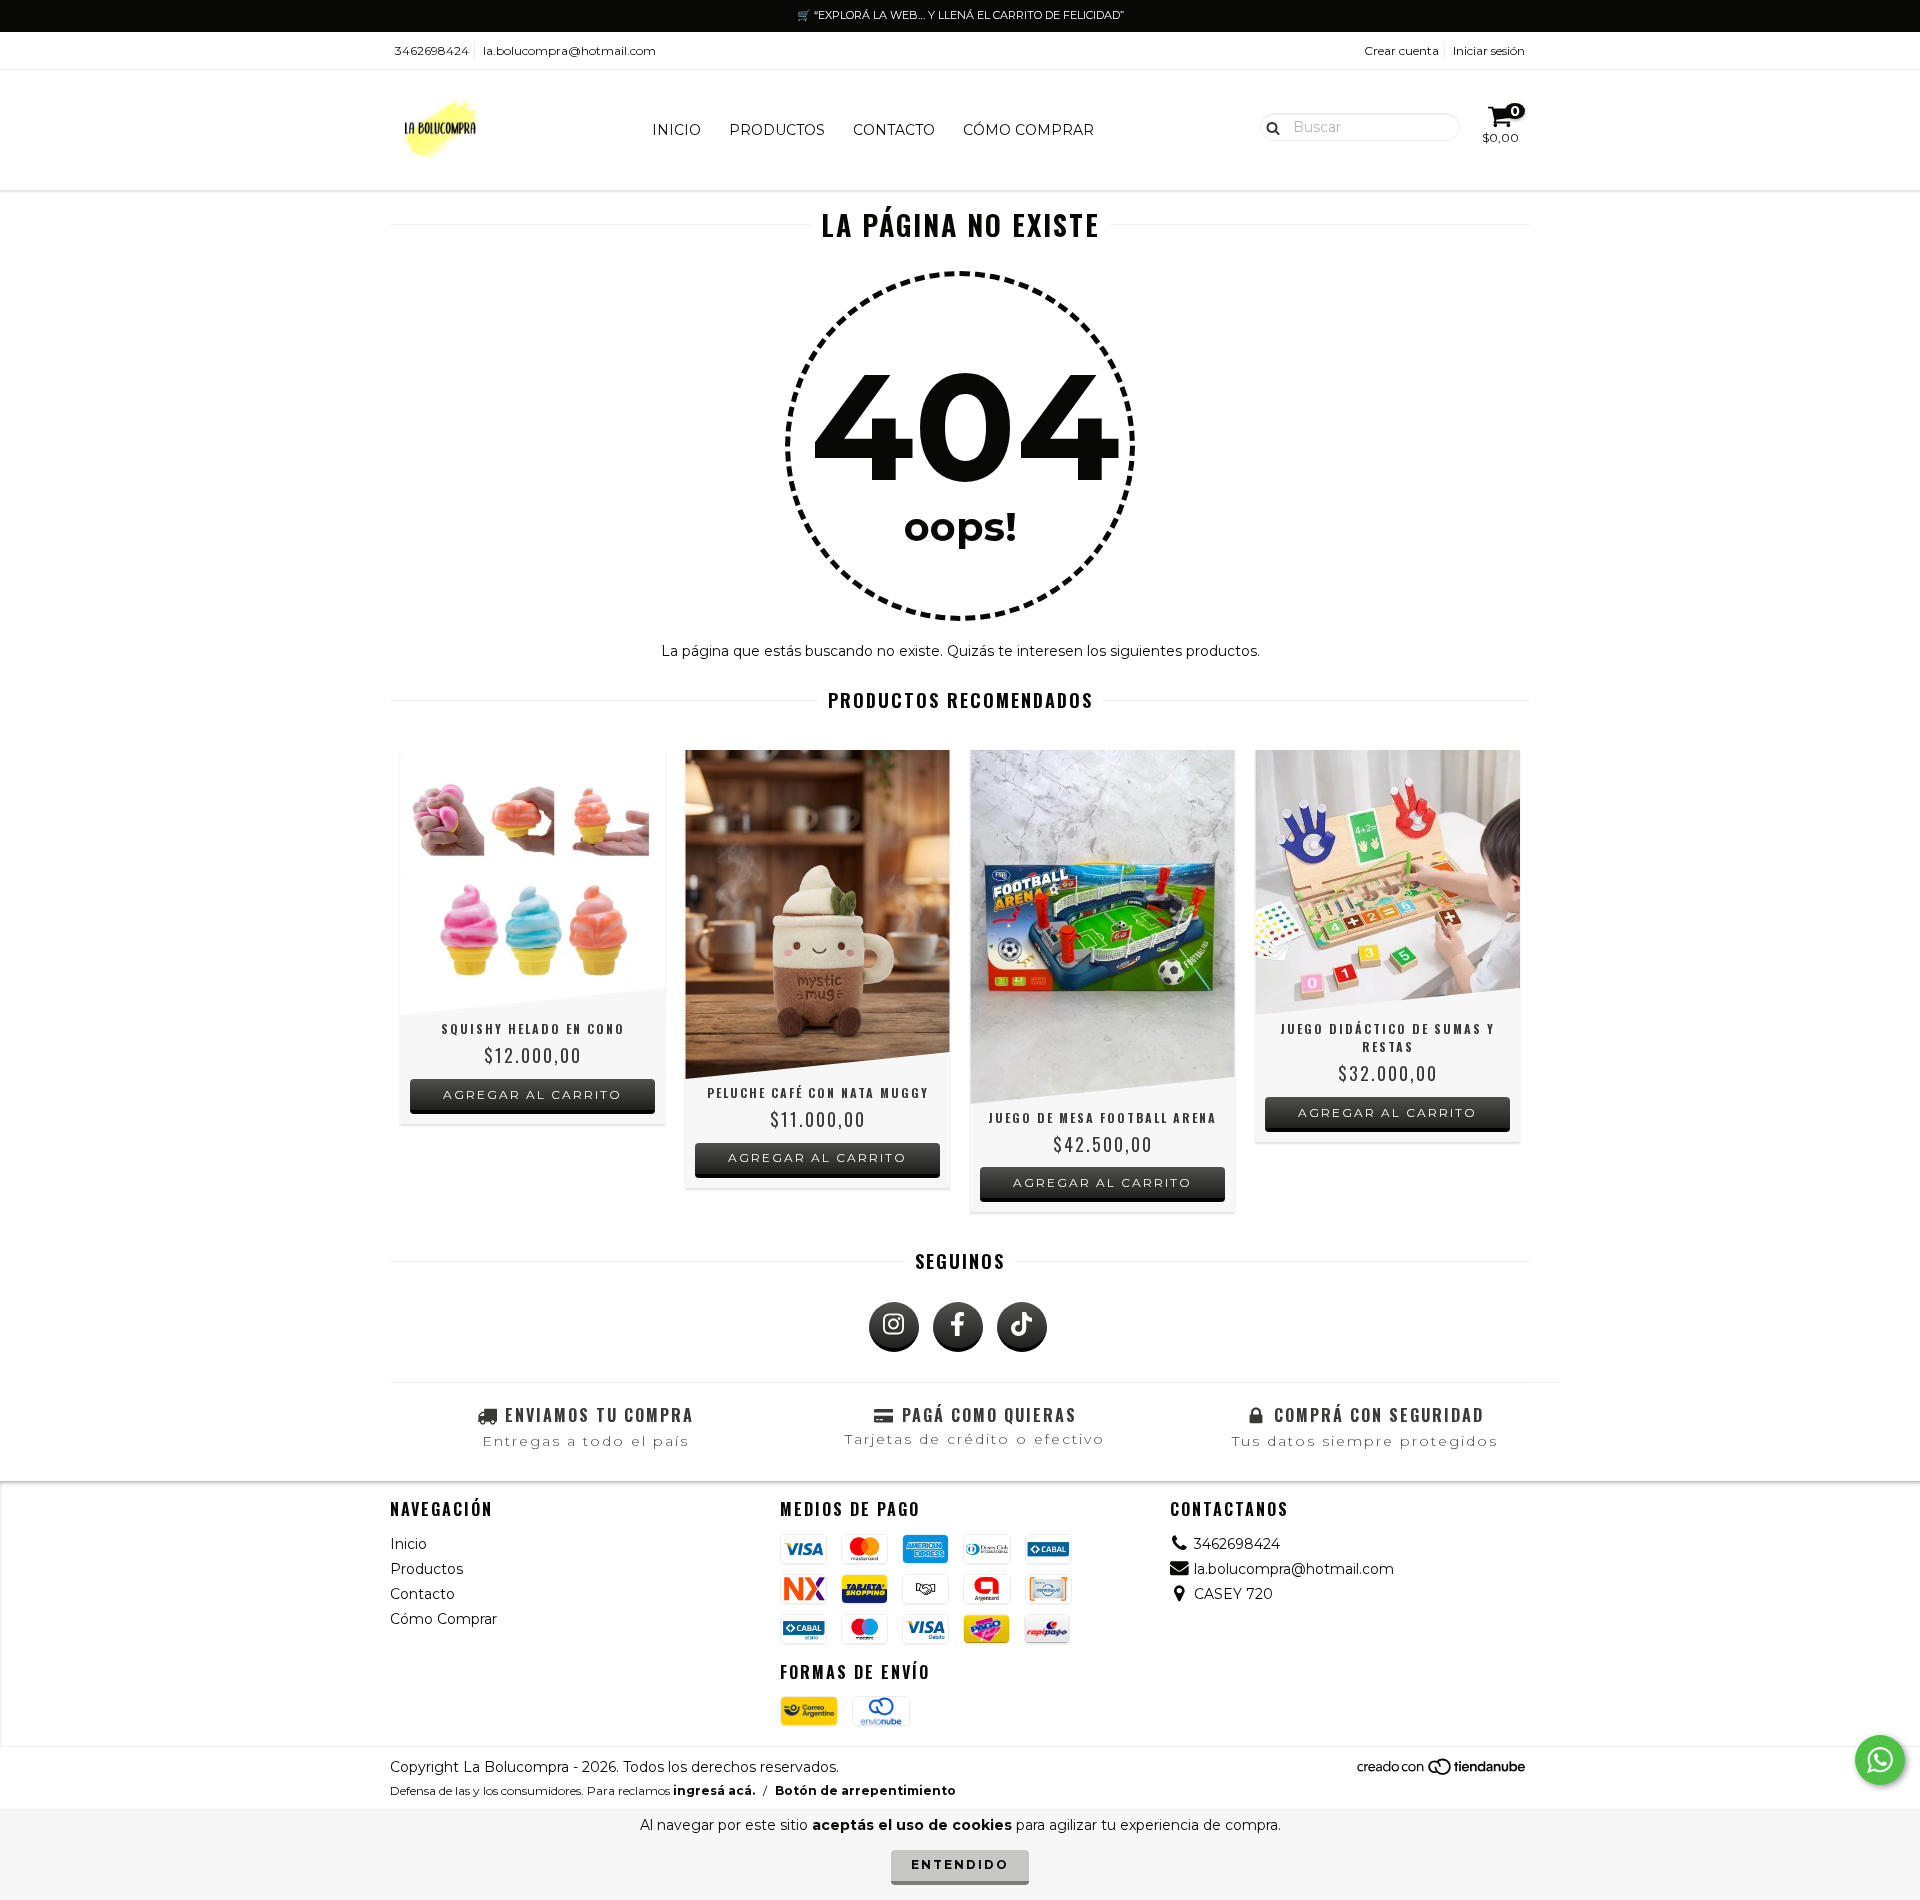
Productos (777, 130)
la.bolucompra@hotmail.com (569, 50)
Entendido (960, 1864)
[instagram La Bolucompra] (894, 1327)
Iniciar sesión (1489, 50)
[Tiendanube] (1442, 1772)
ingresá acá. (714, 1790)
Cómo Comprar (1028, 130)
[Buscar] (1268, 126)
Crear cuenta (1401, 50)
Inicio (676, 130)
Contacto (894, 130)
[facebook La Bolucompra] (958, 1327)
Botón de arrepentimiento (865, 1790)
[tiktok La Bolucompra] (1022, 1327)
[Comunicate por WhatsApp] (1880, 1760)
